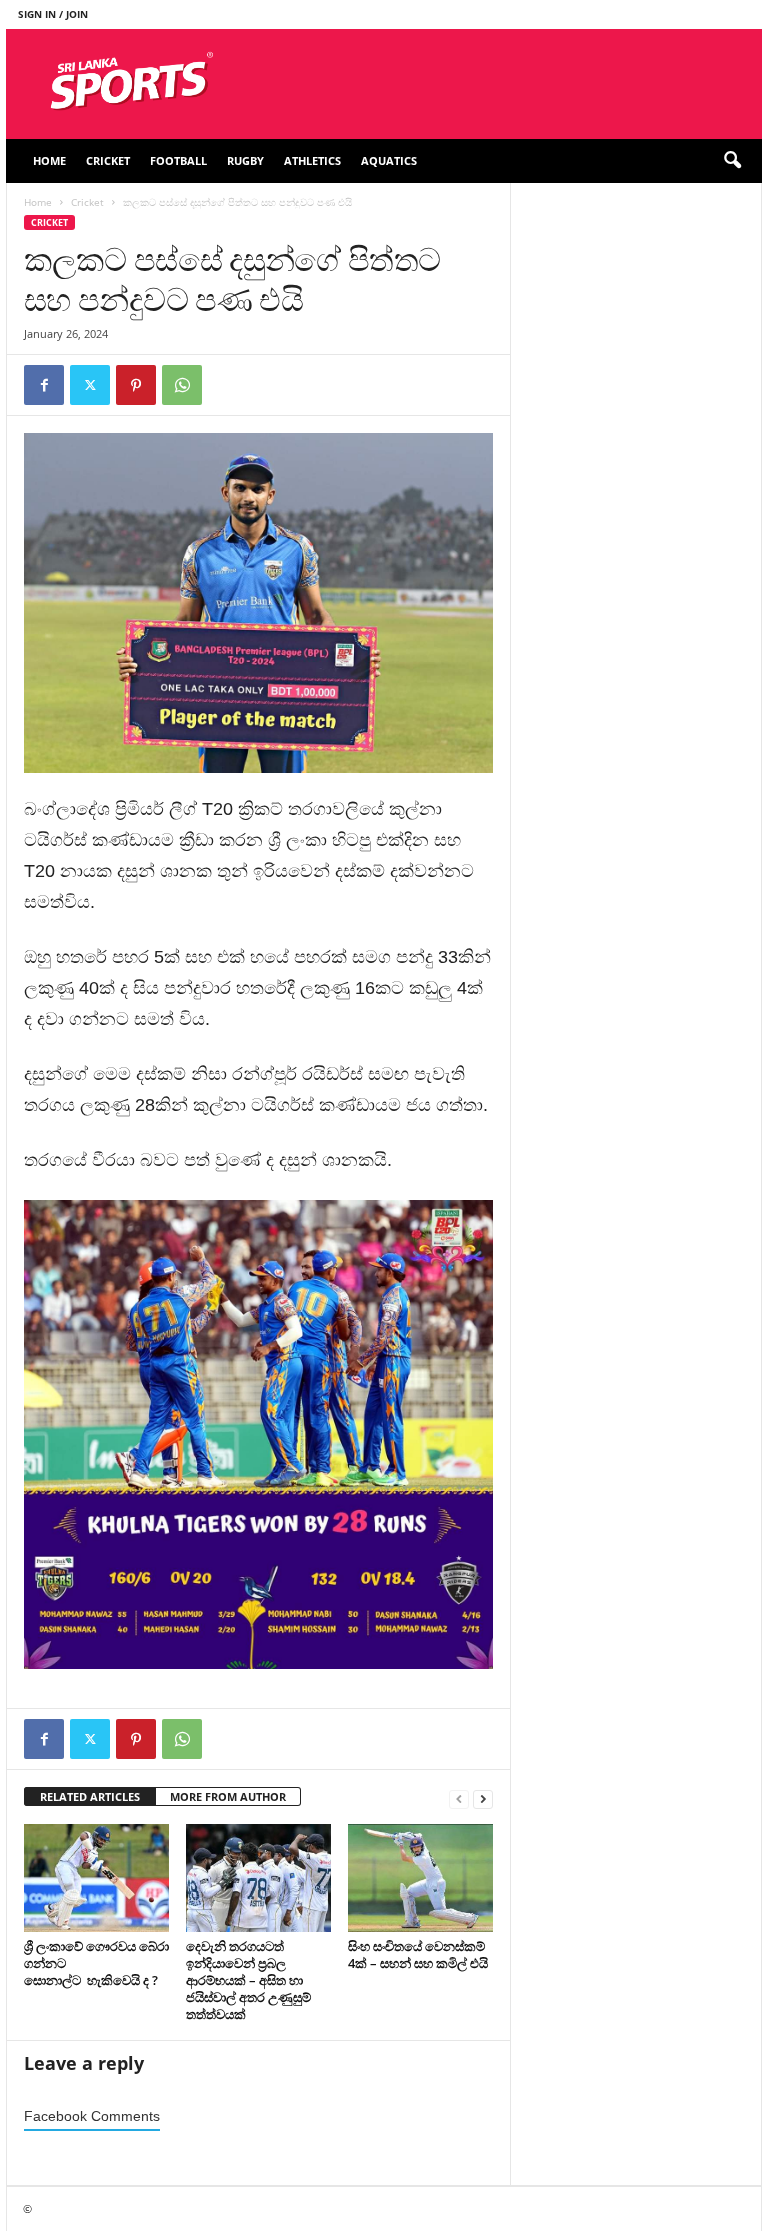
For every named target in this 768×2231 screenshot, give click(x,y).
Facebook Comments (92, 2116)
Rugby (245, 160)
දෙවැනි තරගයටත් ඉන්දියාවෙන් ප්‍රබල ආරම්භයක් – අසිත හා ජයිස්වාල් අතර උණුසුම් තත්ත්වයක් (248, 1980)
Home (49, 160)
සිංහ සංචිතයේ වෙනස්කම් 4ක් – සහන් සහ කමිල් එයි (418, 1954)
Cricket (108, 160)
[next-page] (483, 1797)
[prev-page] (459, 1797)
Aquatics (389, 160)
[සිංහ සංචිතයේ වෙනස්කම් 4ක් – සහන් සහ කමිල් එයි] (420, 1878)
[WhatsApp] (182, 385)
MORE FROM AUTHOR (228, 1796)
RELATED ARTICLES (90, 1796)
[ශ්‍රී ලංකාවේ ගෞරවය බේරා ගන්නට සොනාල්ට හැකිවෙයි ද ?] (96, 1878)
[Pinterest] (136, 385)
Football (178, 160)
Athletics (312, 160)
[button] (732, 161)
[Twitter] (90, 385)
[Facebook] (44, 385)
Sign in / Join (53, 14)
